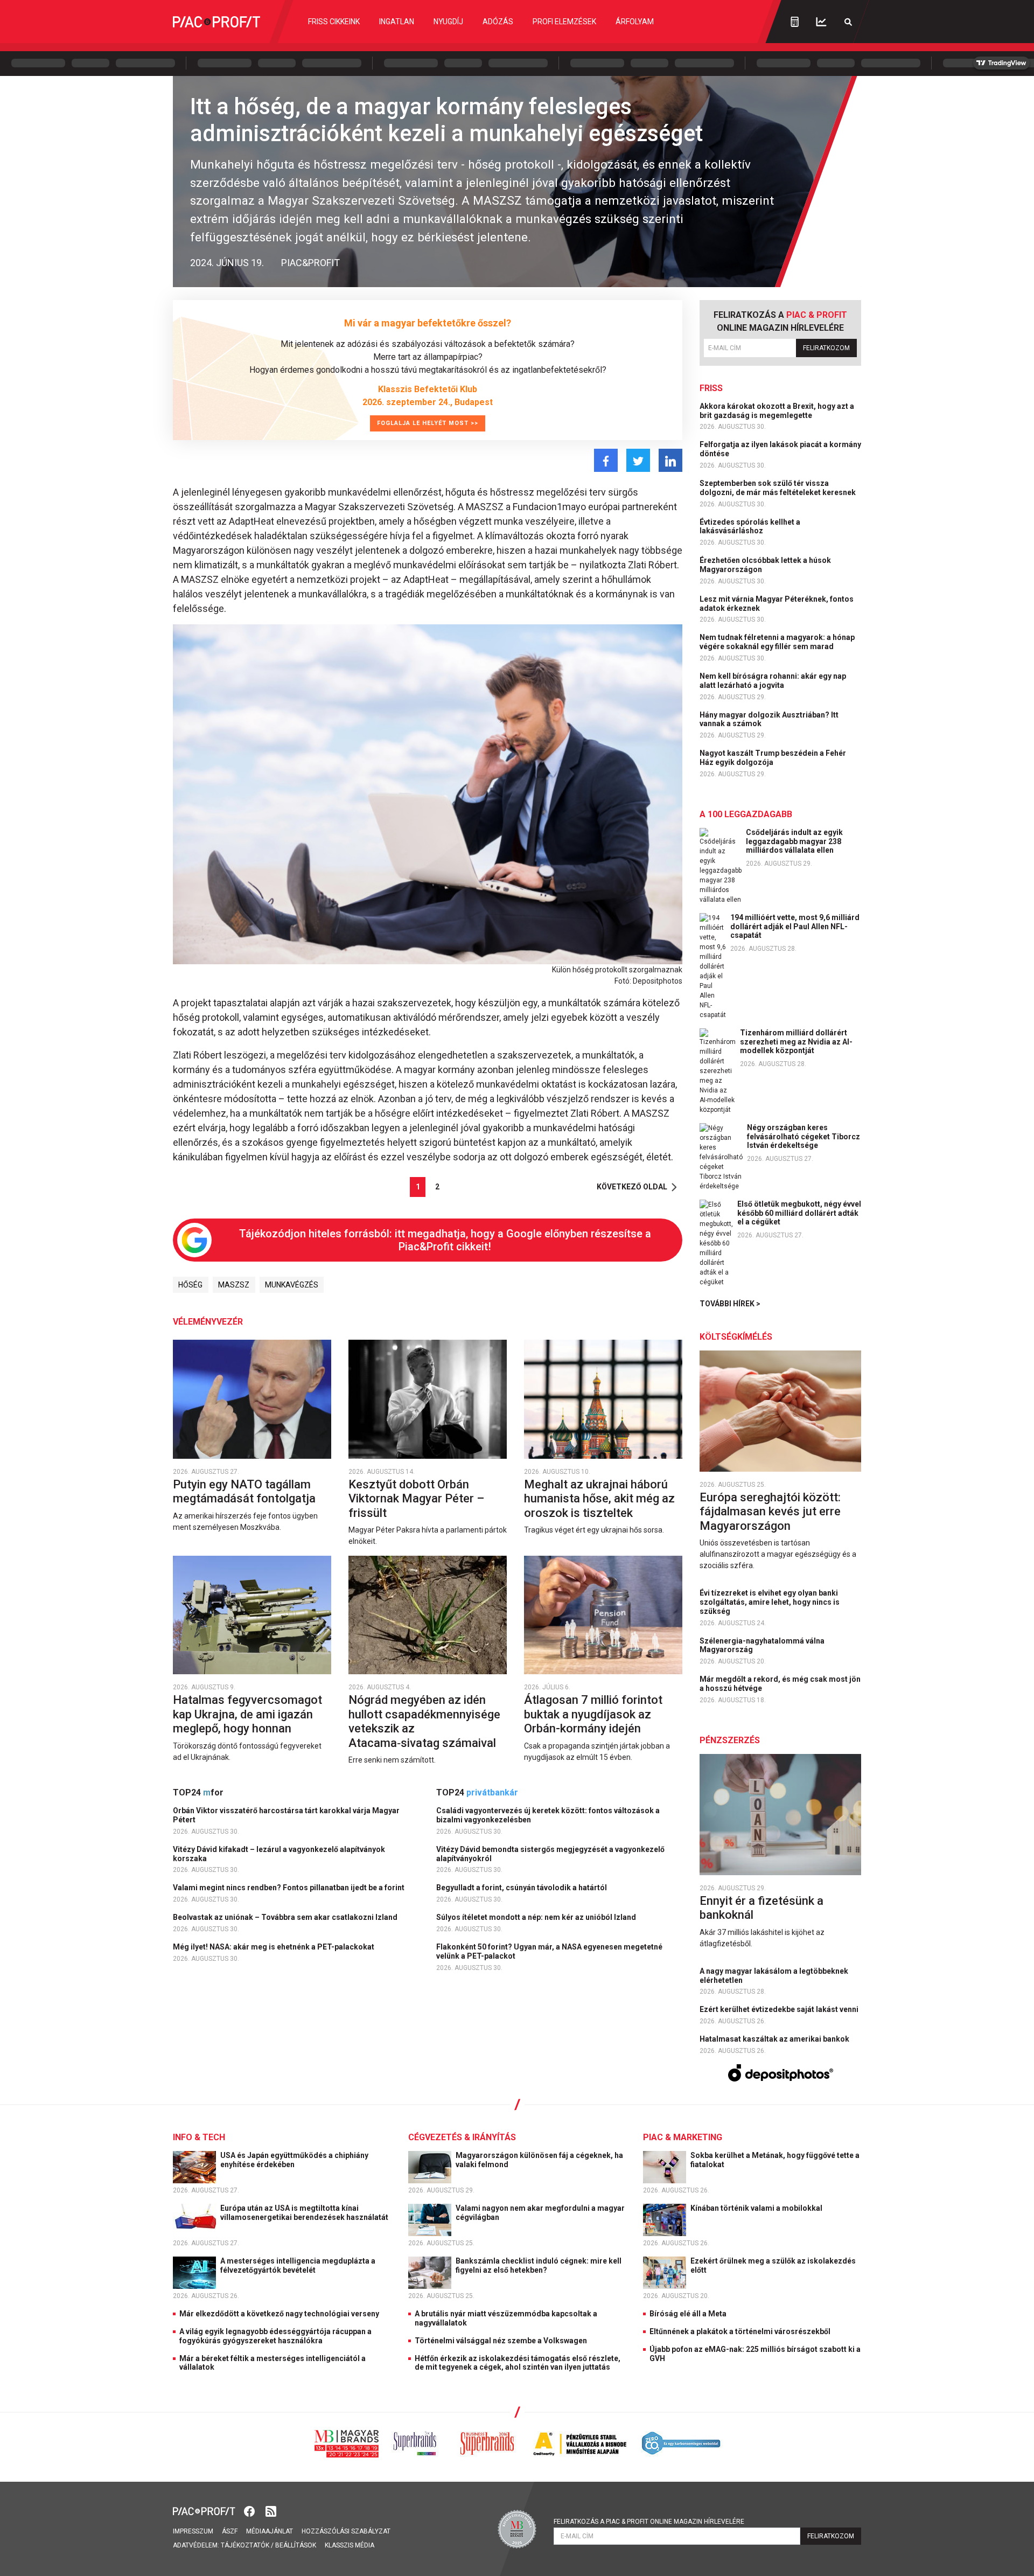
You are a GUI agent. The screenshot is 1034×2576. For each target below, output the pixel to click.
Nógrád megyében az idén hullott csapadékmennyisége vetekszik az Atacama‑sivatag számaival (424, 1721)
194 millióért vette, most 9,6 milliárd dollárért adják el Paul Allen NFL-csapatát (795, 927)
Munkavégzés (292, 1285)
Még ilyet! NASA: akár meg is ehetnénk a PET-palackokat (274, 1947)
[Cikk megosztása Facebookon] (606, 460)
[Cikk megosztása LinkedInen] (670, 460)
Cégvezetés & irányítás (462, 2137)
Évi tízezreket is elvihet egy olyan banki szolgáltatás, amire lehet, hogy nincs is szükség (770, 1602)
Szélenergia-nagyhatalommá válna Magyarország (762, 1645)
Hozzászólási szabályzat (346, 2531)
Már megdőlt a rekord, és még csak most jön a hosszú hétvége (780, 1684)
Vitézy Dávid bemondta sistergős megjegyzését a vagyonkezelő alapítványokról (550, 1854)
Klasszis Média (350, 2545)
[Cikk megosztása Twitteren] (638, 460)
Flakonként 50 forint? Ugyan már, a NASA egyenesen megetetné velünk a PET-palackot (549, 1951)
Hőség (190, 1285)
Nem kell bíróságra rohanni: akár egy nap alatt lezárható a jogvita (773, 681)
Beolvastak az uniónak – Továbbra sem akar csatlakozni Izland (286, 1917)
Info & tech (199, 2137)
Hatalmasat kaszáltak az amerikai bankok (775, 2039)
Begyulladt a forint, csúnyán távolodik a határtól (522, 1888)
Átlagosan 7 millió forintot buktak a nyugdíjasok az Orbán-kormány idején (593, 1714)
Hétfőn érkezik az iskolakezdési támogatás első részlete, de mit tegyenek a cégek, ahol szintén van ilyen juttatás (518, 2363)
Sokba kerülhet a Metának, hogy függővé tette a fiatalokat (775, 2160)
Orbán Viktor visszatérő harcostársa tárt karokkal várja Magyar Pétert (286, 1815)
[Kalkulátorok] (795, 22)
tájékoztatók (245, 2545)
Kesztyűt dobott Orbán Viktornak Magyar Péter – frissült (416, 1499)
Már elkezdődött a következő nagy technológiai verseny (279, 2314)
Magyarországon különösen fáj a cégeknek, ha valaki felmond (539, 2160)
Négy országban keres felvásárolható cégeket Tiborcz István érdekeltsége (804, 1137)
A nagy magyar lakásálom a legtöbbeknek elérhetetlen (774, 1976)
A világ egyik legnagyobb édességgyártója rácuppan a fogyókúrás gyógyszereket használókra (275, 2336)
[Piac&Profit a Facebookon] (250, 2511)
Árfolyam (635, 22)
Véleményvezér (208, 1322)
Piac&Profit (310, 263)
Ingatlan (397, 22)
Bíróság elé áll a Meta (688, 2314)
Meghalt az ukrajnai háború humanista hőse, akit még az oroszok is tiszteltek (599, 1499)
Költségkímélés (736, 1337)
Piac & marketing (683, 2137)
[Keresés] (848, 22)
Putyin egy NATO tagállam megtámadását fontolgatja (246, 1491)
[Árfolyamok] (821, 22)
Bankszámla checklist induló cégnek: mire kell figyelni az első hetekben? (539, 2265)
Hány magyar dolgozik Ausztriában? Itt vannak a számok (769, 719)
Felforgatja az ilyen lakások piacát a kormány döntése (780, 449)
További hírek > (730, 1304)
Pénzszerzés (730, 1740)
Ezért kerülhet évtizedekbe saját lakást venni (780, 2009)
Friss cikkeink (334, 22)
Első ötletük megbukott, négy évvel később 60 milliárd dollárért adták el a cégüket (799, 1213)
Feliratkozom (826, 348)
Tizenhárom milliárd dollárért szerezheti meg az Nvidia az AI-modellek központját (796, 1042)
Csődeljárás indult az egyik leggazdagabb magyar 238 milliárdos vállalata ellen (794, 841)
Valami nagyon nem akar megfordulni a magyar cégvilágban (540, 2213)
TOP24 (198, 1792)
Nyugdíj (448, 22)
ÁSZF (230, 2531)
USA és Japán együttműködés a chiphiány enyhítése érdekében (294, 2160)
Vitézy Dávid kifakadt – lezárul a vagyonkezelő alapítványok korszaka (279, 1854)
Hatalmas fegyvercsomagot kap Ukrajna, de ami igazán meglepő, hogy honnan (247, 1714)
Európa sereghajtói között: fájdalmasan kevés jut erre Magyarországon (770, 1512)
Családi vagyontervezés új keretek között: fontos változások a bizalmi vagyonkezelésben (548, 1815)
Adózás (498, 22)
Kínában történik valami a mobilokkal (757, 2208)
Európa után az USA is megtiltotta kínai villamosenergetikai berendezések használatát (305, 2213)
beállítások (296, 2545)
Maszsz (234, 1285)
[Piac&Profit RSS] (271, 2511)
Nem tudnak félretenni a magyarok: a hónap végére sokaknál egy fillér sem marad (777, 642)
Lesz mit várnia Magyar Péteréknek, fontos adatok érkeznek (777, 604)
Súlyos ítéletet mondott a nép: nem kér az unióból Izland (537, 1917)
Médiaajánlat (270, 2531)
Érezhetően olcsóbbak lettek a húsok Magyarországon (765, 565)
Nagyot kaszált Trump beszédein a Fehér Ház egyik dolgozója (773, 758)
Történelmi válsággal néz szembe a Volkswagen (501, 2341)
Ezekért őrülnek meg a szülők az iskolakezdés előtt (773, 2265)
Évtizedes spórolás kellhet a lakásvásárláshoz (750, 527)
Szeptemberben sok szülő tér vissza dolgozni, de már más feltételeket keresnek (778, 488)
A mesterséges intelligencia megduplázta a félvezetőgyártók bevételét (298, 2265)
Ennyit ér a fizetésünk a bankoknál (761, 1908)
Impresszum (193, 2531)
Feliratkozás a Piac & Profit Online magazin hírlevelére (649, 2522)
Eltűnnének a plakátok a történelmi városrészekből (740, 2331)
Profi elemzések (564, 22)
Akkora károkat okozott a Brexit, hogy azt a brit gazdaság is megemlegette (777, 411)
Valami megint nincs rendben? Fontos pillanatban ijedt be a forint (289, 1888)
